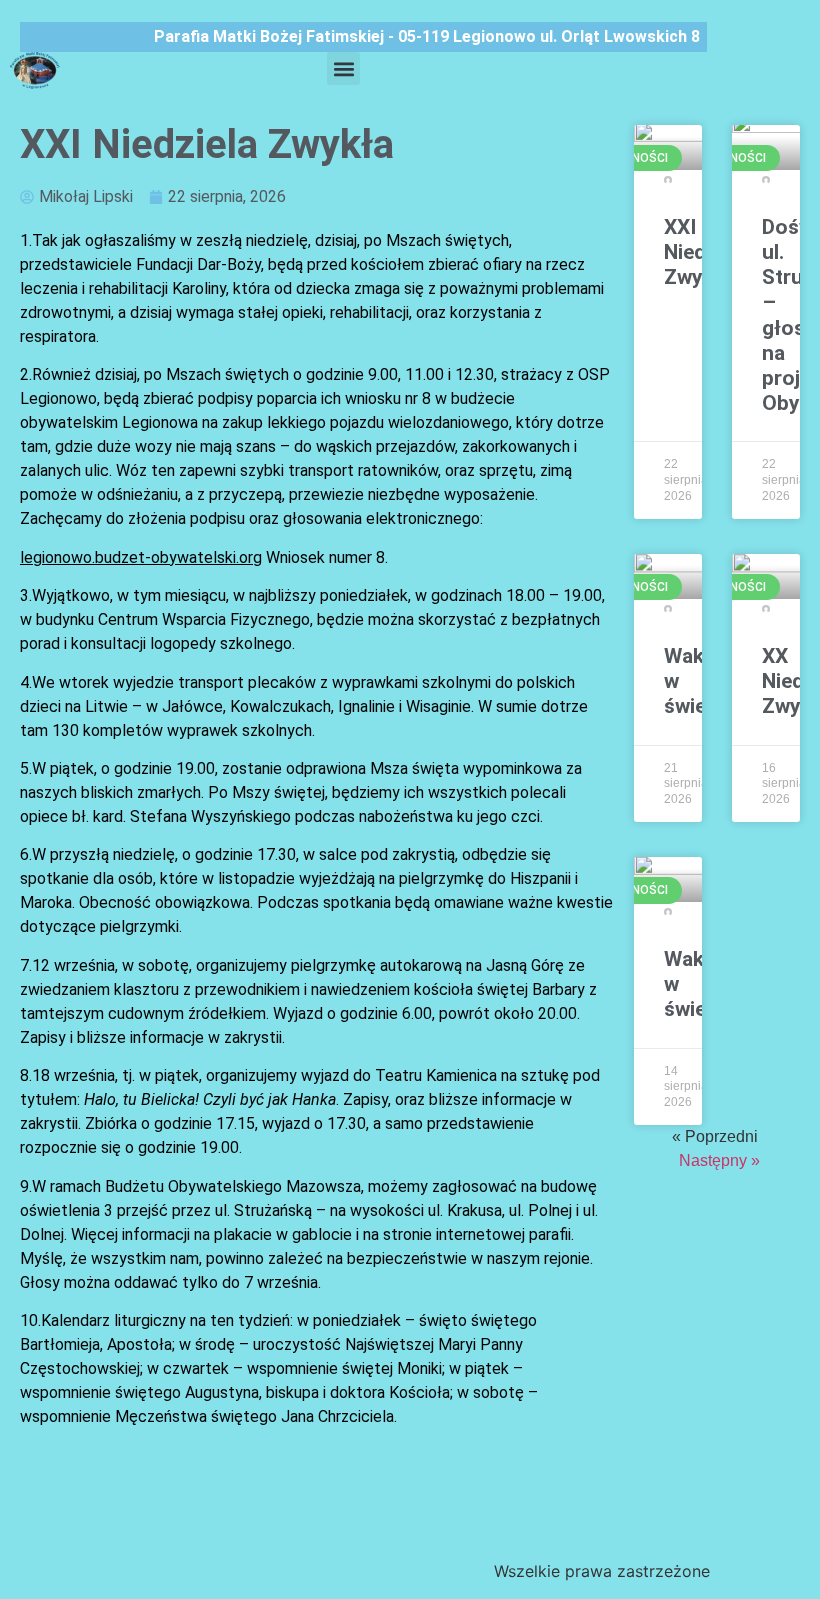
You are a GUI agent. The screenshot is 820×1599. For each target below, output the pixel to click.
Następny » (719, 1160)
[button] (343, 68)
